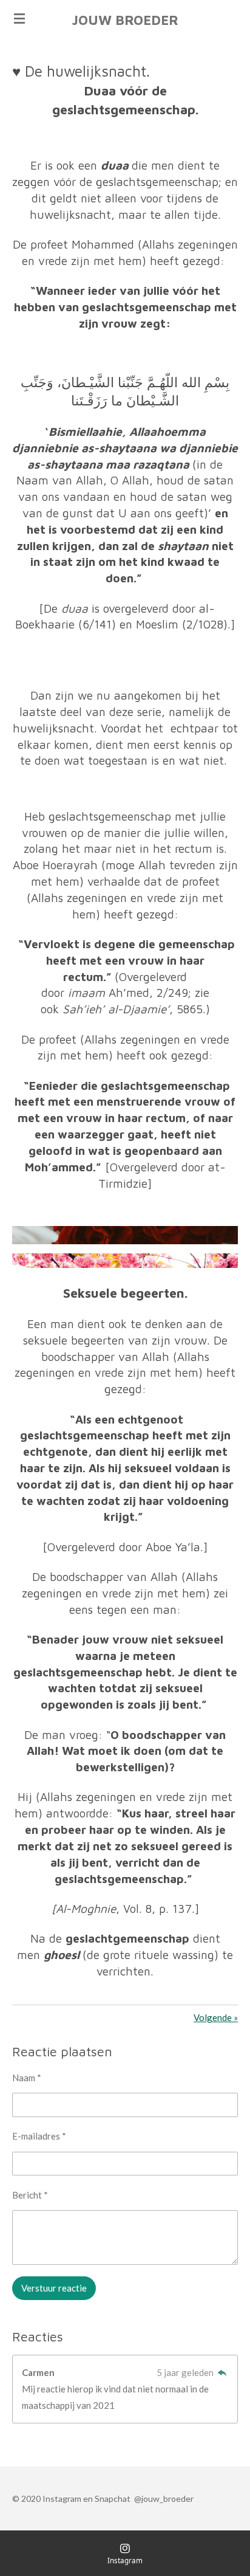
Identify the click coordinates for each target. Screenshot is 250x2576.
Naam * (27, 2078)
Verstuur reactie (54, 2288)
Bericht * (30, 2195)
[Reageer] (222, 2372)
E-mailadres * (39, 2136)
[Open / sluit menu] (19, 18)
